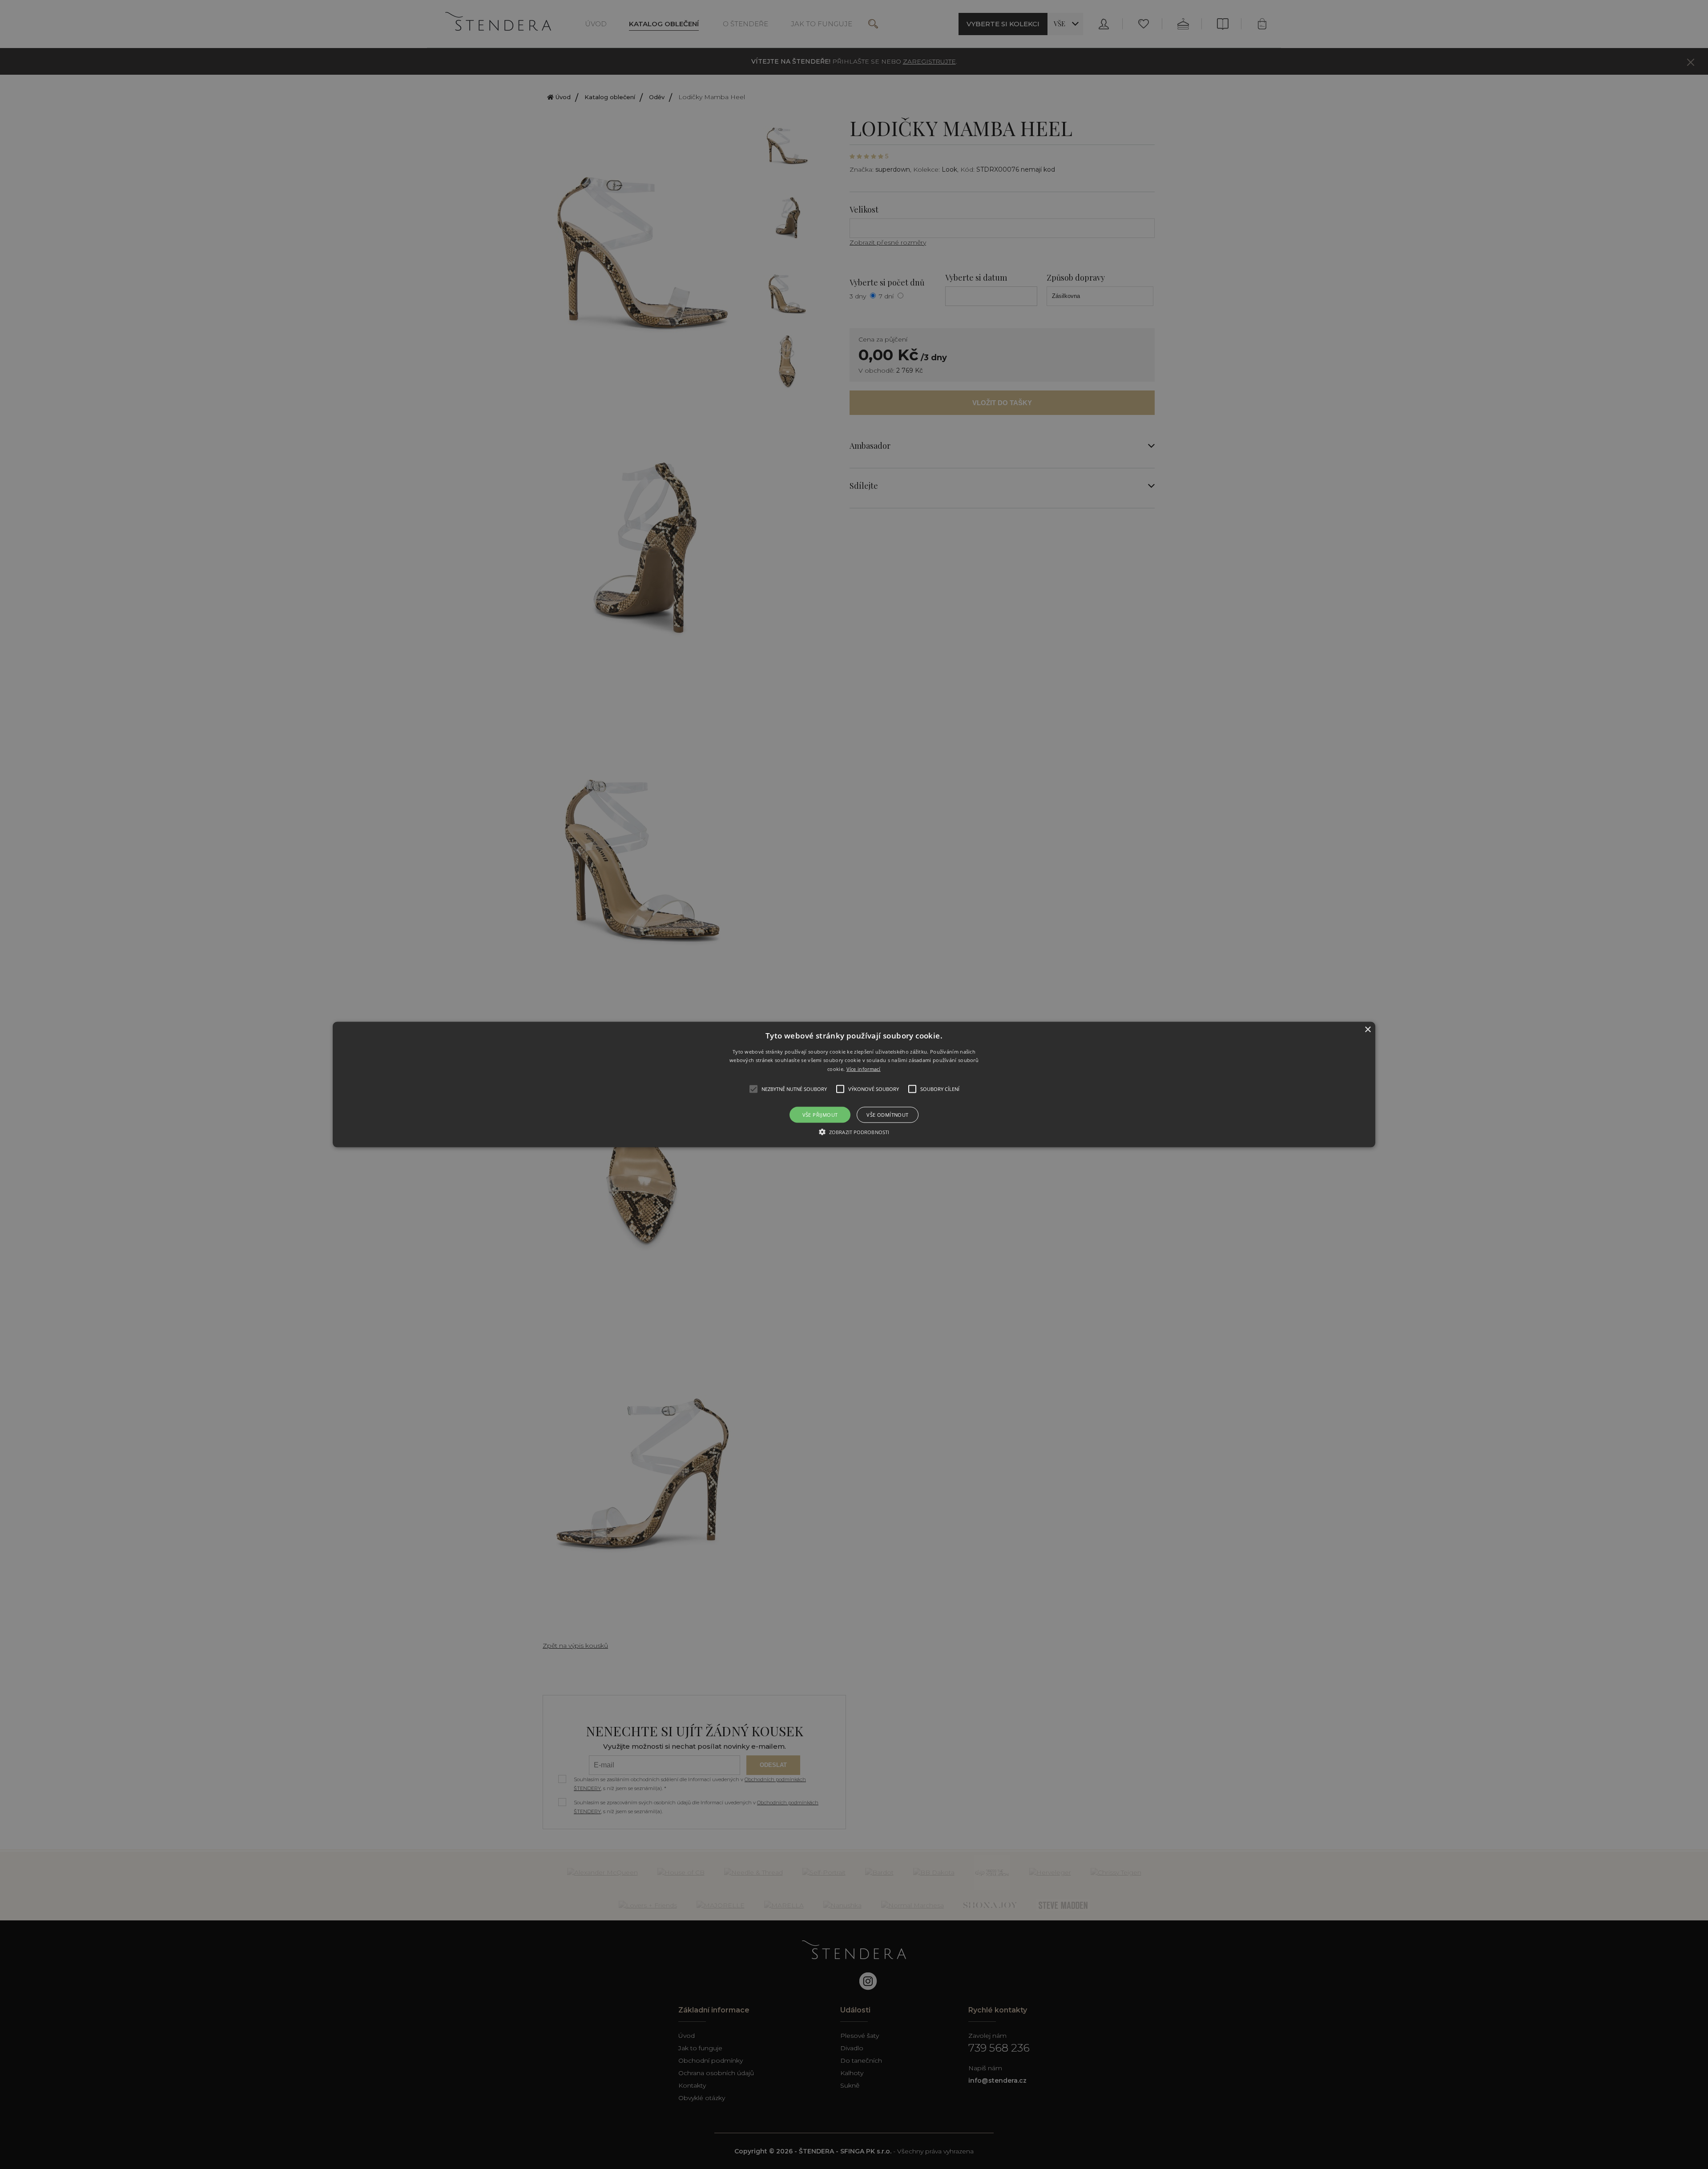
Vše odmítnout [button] (887, 1115)
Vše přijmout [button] (820, 1115)
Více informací (864, 1069)
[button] (854, 1084)
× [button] (1368, 1029)
